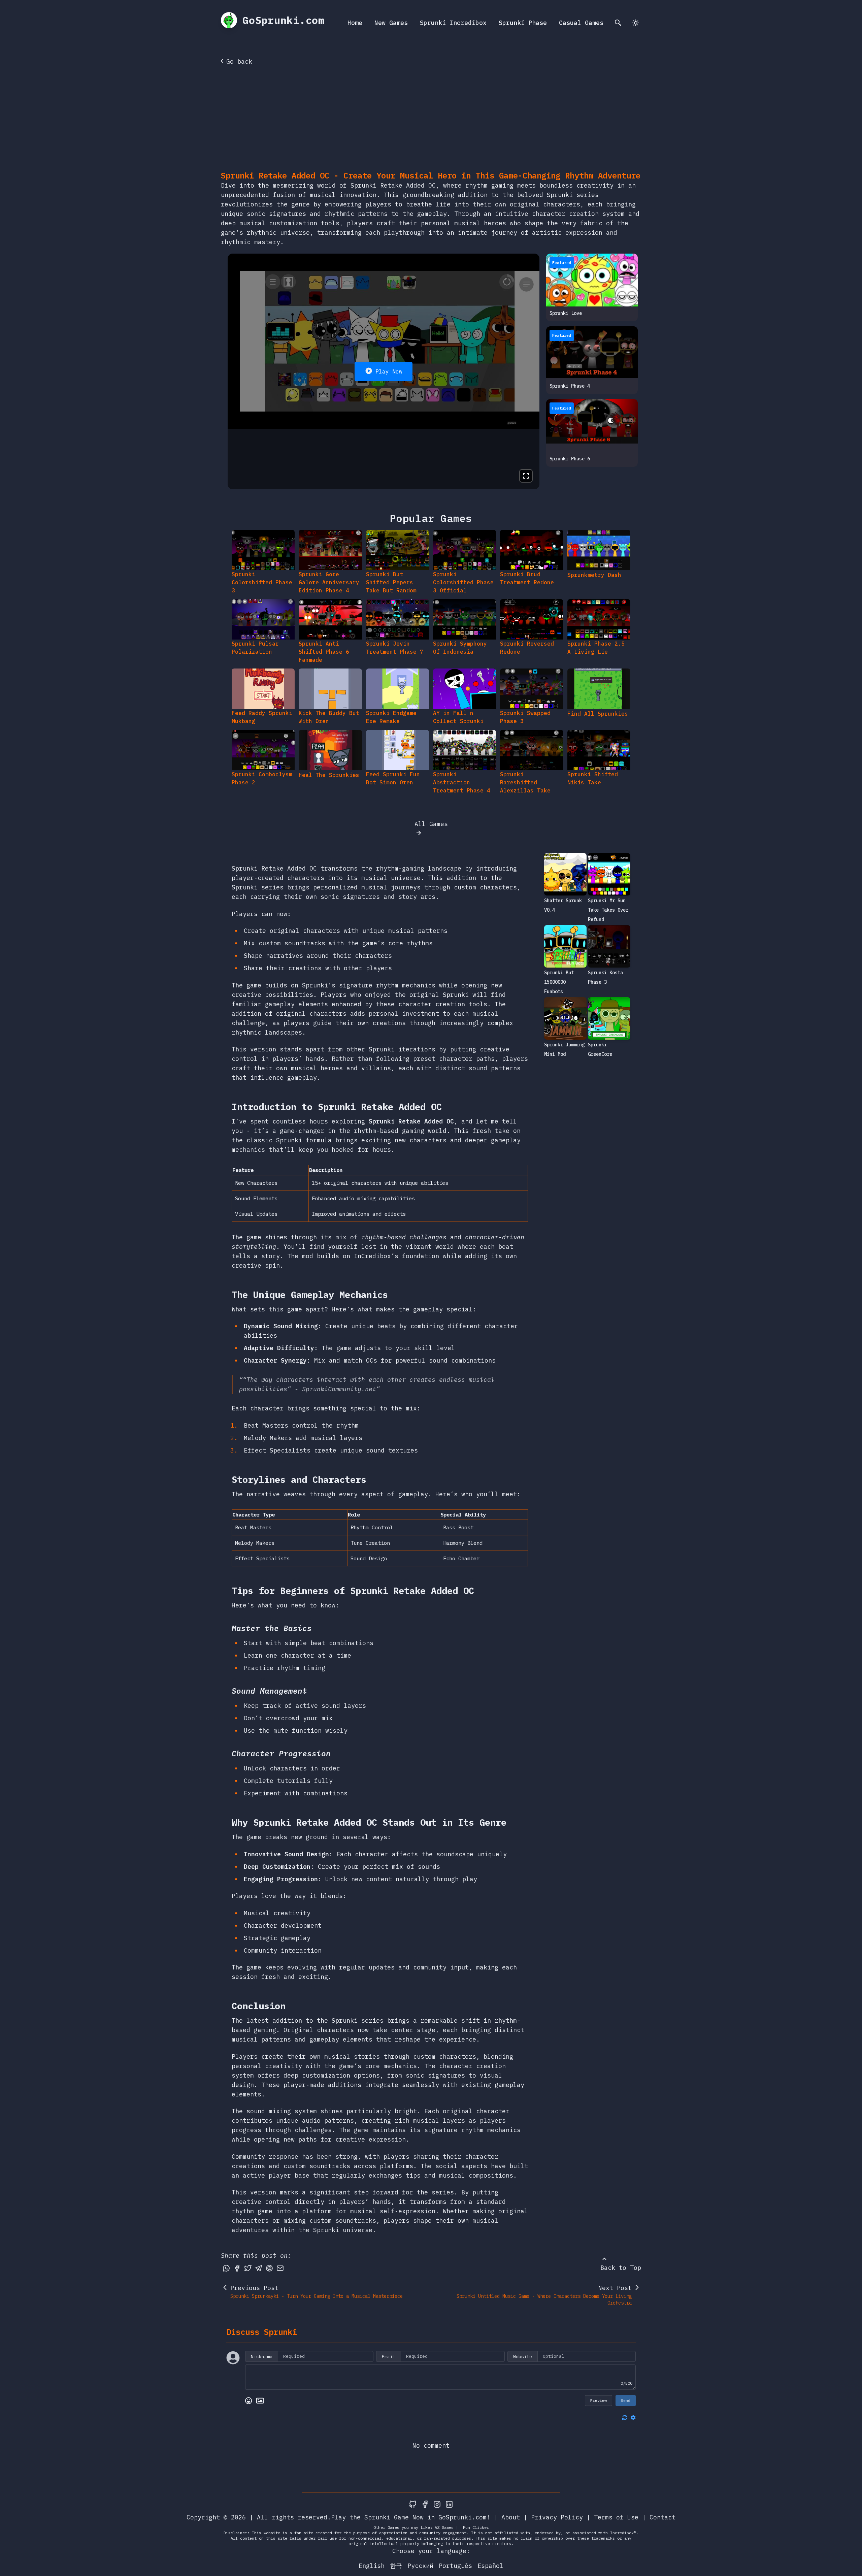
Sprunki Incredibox (453, 23)
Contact (662, 2517)
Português (455, 2566)
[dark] (636, 23)
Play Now (389, 371)
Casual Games (581, 23)
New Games (391, 23)
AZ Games (444, 2527)
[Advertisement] (431, 120)
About (511, 2517)
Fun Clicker (476, 2527)
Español (490, 2566)
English (372, 2566)
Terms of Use (616, 2517)
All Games (431, 824)
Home (355, 23)
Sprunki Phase (523, 23)
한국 (396, 2566)
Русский (420, 2566)
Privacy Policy (557, 2517)
